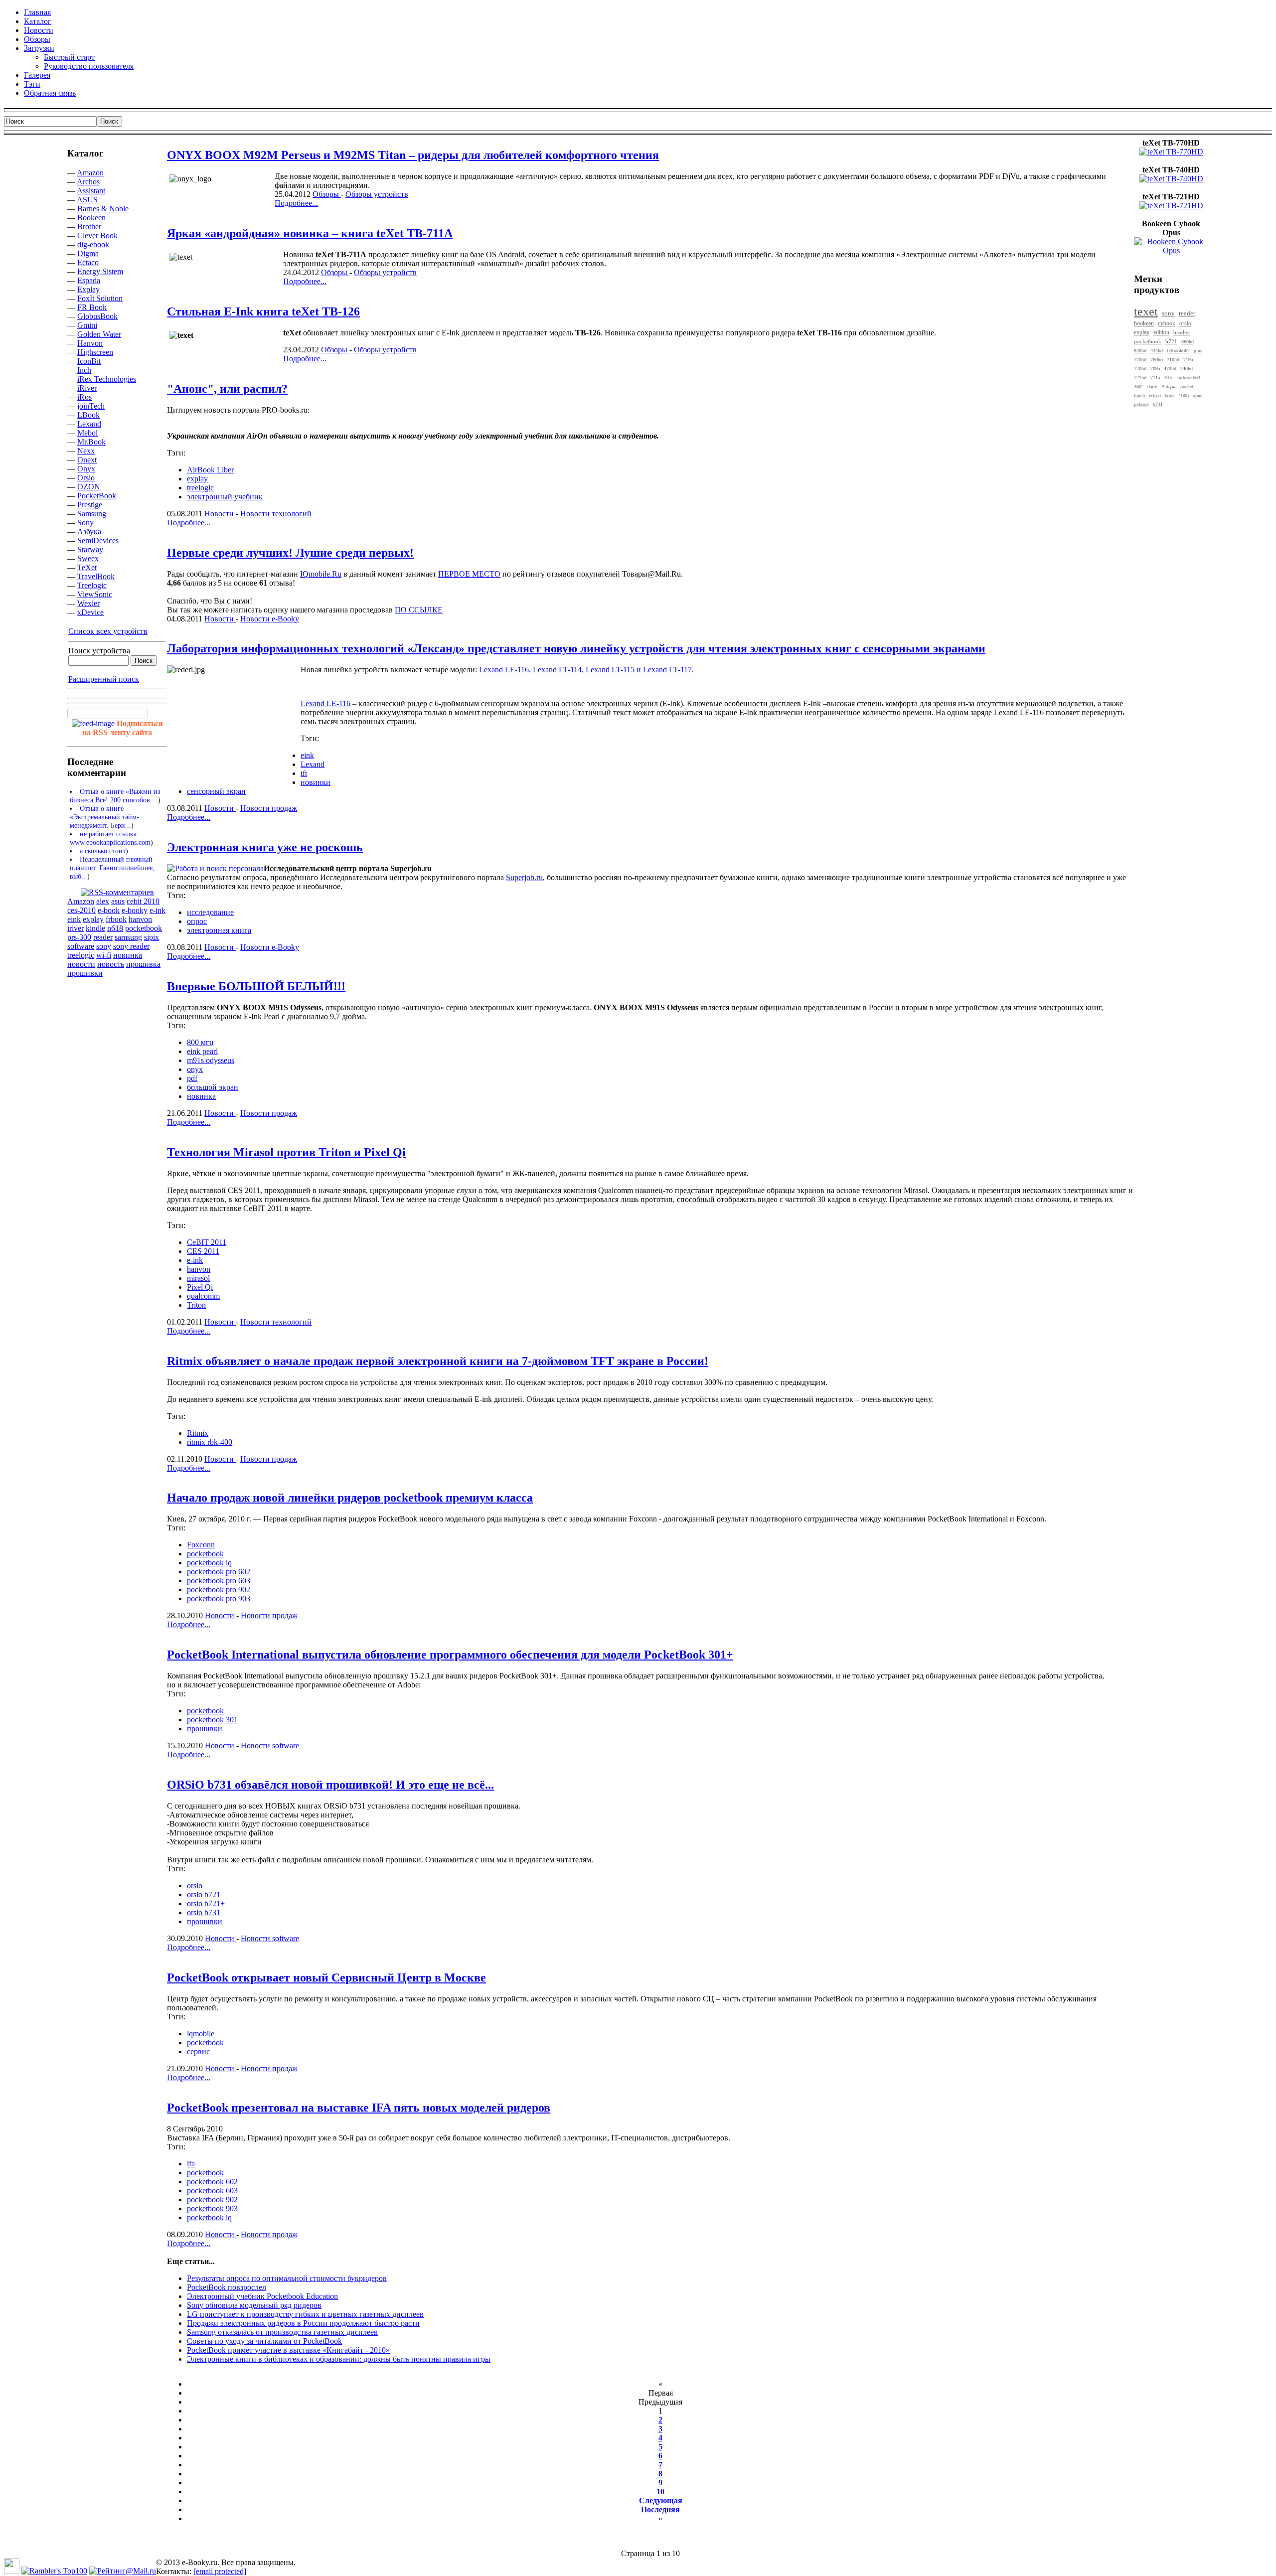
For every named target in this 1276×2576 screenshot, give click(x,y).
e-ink (158, 910)
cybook (1167, 324)
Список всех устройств (108, 631)
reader (103, 937)
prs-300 (79, 937)
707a (1169, 378)
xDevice (90, 612)
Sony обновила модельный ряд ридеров (254, 2305)
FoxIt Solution (100, 298)
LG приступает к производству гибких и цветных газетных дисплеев (305, 2314)
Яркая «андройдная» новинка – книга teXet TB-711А (310, 233)
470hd (1170, 369)
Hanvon (90, 343)
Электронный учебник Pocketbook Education (262, 2296)
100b (1184, 395)
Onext (87, 460)
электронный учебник (225, 497)
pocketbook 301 (212, 1720)
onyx (195, 1069)
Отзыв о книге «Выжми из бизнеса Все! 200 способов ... (115, 796)
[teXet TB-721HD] (1171, 206)
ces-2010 (81, 910)
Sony (85, 523)
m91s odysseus (211, 1060)
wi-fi (104, 955)
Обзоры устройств (377, 194)
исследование (210, 912)
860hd (1188, 342)
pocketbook (144, 928)
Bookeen (91, 218)
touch (1139, 395)
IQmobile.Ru (321, 574)
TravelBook (96, 576)
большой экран (213, 1087)
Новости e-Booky (270, 619)
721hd (1140, 378)
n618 (115, 928)
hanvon (140, 919)
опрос (197, 921)
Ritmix (198, 1433)
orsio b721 (204, 1894)
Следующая (661, 2500)
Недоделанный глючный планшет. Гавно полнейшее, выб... (112, 868)
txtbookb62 (1178, 351)
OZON (89, 487)
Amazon (90, 173)
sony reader (131, 946)
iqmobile (201, 2034)
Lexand (89, 424)
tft (304, 773)
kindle (95, 928)
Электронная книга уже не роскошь (265, 847)
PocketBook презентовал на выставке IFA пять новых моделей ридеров (359, 2108)
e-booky (135, 910)
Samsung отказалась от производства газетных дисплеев (282, 2332)
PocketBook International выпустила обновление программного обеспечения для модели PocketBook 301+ (450, 1655)
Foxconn (201, 1545)
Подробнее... (296, 203)
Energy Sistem (100, 271)
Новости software (270, 1745)
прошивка (143, 964)
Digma (88, 253)
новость (111, 964)
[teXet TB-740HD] (1171, 179)
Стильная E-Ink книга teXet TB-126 (263, 311)
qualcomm (203, 1296)
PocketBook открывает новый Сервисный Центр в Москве (326, 1977)
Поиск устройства (99, 651)
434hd (1157, 351)
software (81, 946)
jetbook (1141, 404)
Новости (220, 514)
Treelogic (92, 585)
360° (1139, 386)
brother (1182, 332)
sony (104, 946)
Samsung (92, 514)
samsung (128, 937)
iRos (84, 397)
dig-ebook (93, 244)
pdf (192, 1078)
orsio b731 (204, 1912)
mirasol (198, 1278)
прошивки (85, 973)
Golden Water (99, 334)
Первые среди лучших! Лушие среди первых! (290, 553)
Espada (89, 280)
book (1170, 395)
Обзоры (327, 194)
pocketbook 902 (212, 2199)
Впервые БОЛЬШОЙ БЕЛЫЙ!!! (256, 986)
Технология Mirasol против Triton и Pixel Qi (286, 1152)
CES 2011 (203, 1251)
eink (74, 919)
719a (1188, 360)
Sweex (88, 558)
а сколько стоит (103, 851)
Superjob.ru (524, 877)
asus (118, 901)
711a (1155, 378)
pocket (1187, 386)
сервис (198, 2051)
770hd (1140, 360)
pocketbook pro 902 (219, 1590)
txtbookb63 (1189, 378)
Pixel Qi (200, 1287)
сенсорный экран (216, 791)
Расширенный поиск (104, 679)
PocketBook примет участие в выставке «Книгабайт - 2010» (288, 2350)
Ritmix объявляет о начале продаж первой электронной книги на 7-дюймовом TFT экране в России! (438, 1361)
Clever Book (97, 235)
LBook (88, 415)
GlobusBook (97, 316)
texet (1146, 311)
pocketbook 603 (212, 2191)
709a (1155, 369)
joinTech (91, 406)
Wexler (88, 603)
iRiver (87, 388)
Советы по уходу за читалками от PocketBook (264, 2341)
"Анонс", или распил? (227, 389)
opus (1197, 395)
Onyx (86, 469)
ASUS (87, 200)
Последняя (660, 2509)
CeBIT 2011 (207, 1242)
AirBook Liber (210, 470)
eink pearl (202, 1051)
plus (1198, 351)
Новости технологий (276, 514)
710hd (1173, 360)
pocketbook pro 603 (219, 1581)
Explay (88, 289)
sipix (152, 937)
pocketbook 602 (212, 2182)
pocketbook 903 (212, 2208)
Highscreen (95, 352)
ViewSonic (95, 594)
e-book (109, 910)
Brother (89, 227)
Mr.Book (91, 442)
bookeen (1144, 324)
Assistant (91, 191)
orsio (195, 1886)
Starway (90, 549)
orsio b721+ (206, 1903)
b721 (1171, 341)
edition (1161, 333)
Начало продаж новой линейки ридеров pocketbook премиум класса (350, 1498)
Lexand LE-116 (325, 703)
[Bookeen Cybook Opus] (1171, 250)
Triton (196, 1305)
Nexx (86, 451)
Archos (88, 182)
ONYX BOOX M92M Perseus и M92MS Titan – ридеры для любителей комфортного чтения (413, 155)
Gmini (87, 325)
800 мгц (200, 1042)
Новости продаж (269, 808)
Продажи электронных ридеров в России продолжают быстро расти (303, 2323)
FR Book (92, 307)
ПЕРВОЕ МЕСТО (469, 574)
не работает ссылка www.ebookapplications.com (110, 838)
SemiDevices (98, 540)
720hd (1140, 369)
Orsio (86, 478)
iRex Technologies (107, 379)
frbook (116, 919)
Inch (84, 370)
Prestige (90, 505)
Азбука (89, 531)
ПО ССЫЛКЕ (419, 610)
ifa (191, 2164)
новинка (128, 955)
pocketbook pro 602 (219, 1572)
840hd (1140, 351)
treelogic (81, 955)
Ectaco (88, 262)
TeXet (87, 567)
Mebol (87, 433)
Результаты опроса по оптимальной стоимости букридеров (287, 2278)
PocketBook (97, 496)
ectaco (1155, 395)
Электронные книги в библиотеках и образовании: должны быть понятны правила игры (339, 2359)
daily (1152, 386)
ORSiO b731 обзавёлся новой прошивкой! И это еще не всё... (330, 1785)
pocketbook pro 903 (219, 1598)
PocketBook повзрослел (227, 2287)
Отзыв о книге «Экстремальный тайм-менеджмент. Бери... (104, 817)
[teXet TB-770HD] (1171, 152)
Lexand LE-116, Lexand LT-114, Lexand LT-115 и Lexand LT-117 (585, 670)
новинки (316, 782)
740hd (1187, 369)
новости (81, 964)
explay (93, 919)
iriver (76, 928)
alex (103, 901)
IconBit (89, 361)
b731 (1158, 404)
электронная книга (219, 930)
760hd (1157, 360)
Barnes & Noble (103, 209)
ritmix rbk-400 (210, 1442)
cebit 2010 (143, 901)
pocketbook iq (209, 1563)
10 (660, 2492)
